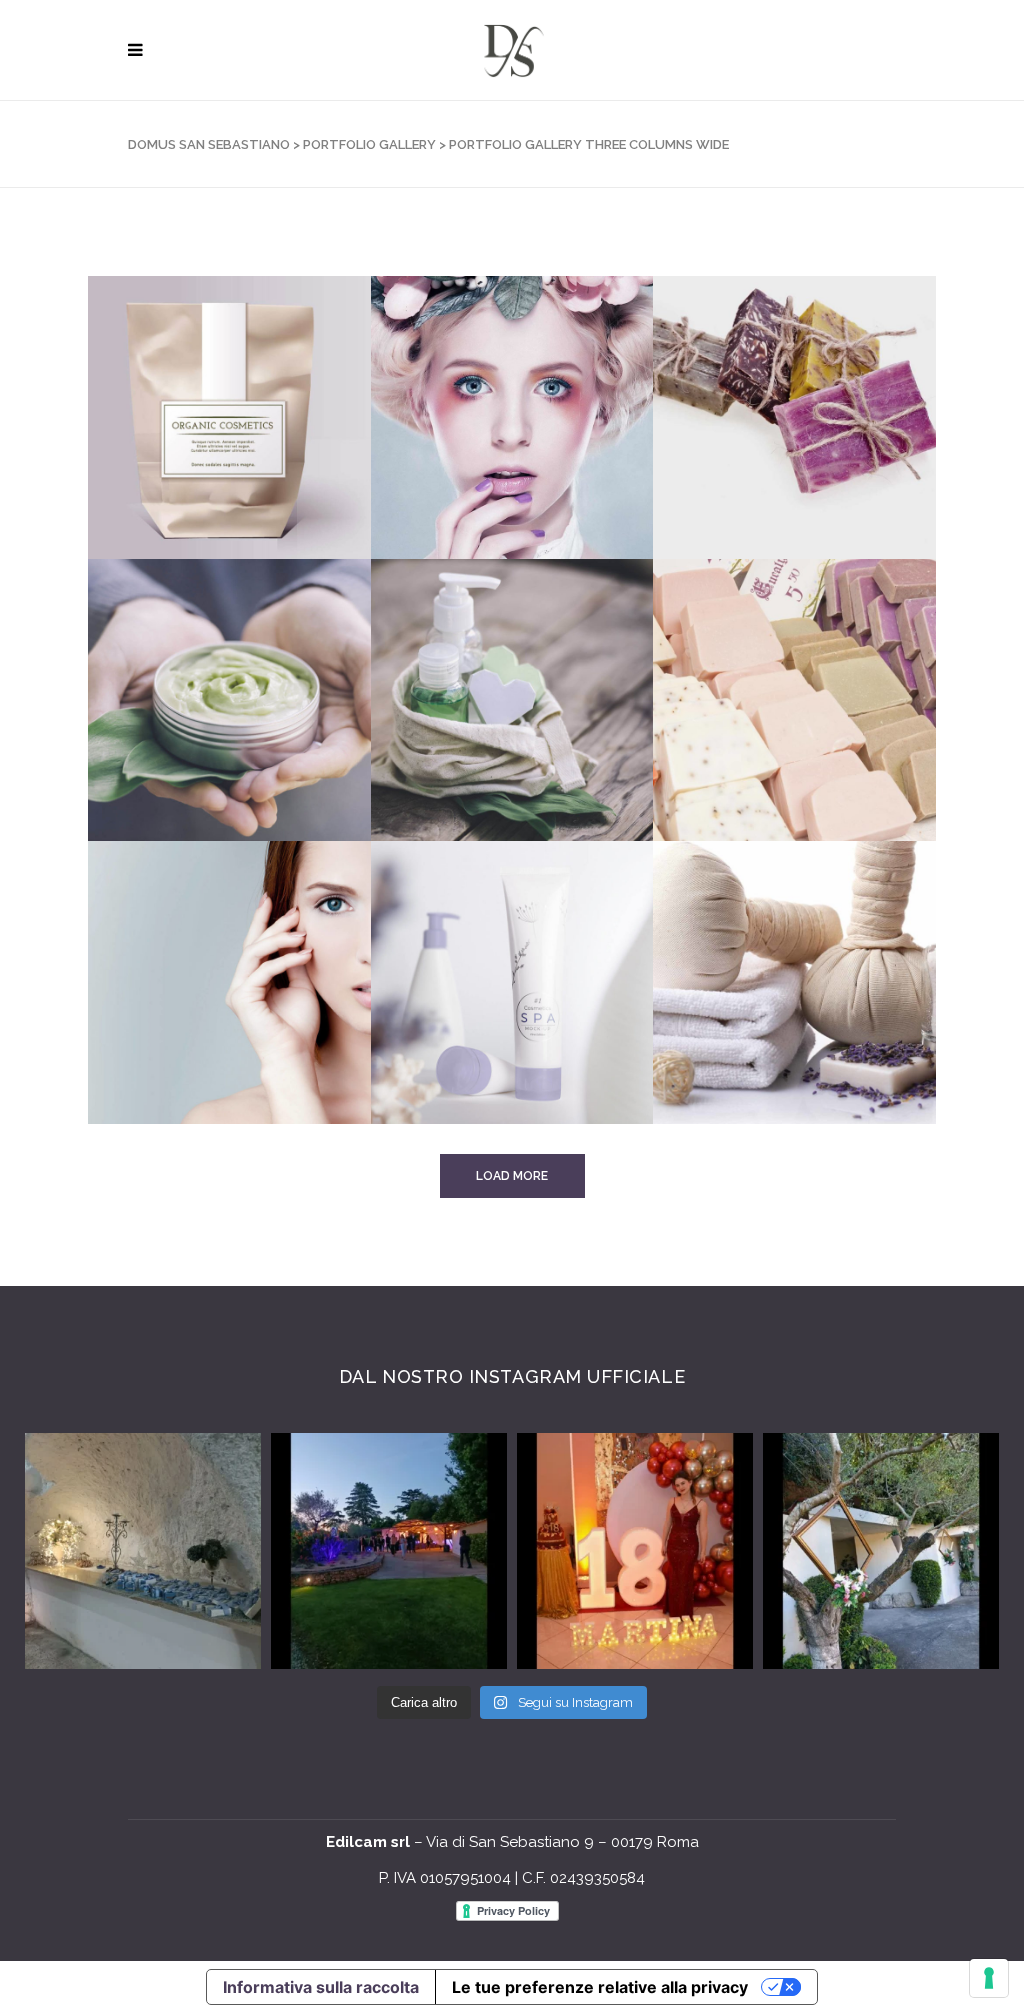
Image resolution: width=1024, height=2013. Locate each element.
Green (173, 743)
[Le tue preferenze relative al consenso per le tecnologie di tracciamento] (989, 1978)
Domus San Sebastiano (209, 144)
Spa (727, 1026)
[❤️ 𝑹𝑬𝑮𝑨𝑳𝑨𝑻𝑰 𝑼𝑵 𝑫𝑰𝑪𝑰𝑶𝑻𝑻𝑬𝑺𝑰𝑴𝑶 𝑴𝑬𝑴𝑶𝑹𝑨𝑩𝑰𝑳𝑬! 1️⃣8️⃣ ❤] (635, 1551)
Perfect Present (495, 1026)
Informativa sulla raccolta (321, 1987)
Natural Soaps (770, 743)
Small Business (772, 460)
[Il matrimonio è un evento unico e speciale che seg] (881, 1551)
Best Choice (194, 1026)
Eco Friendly (198, 460)
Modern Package (495, 743)
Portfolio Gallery (369, 144)
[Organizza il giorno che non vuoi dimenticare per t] (389, 1551)
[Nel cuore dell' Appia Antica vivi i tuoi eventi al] (143, 1551)
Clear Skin (472, 460)
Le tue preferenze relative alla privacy (600, 1987)
